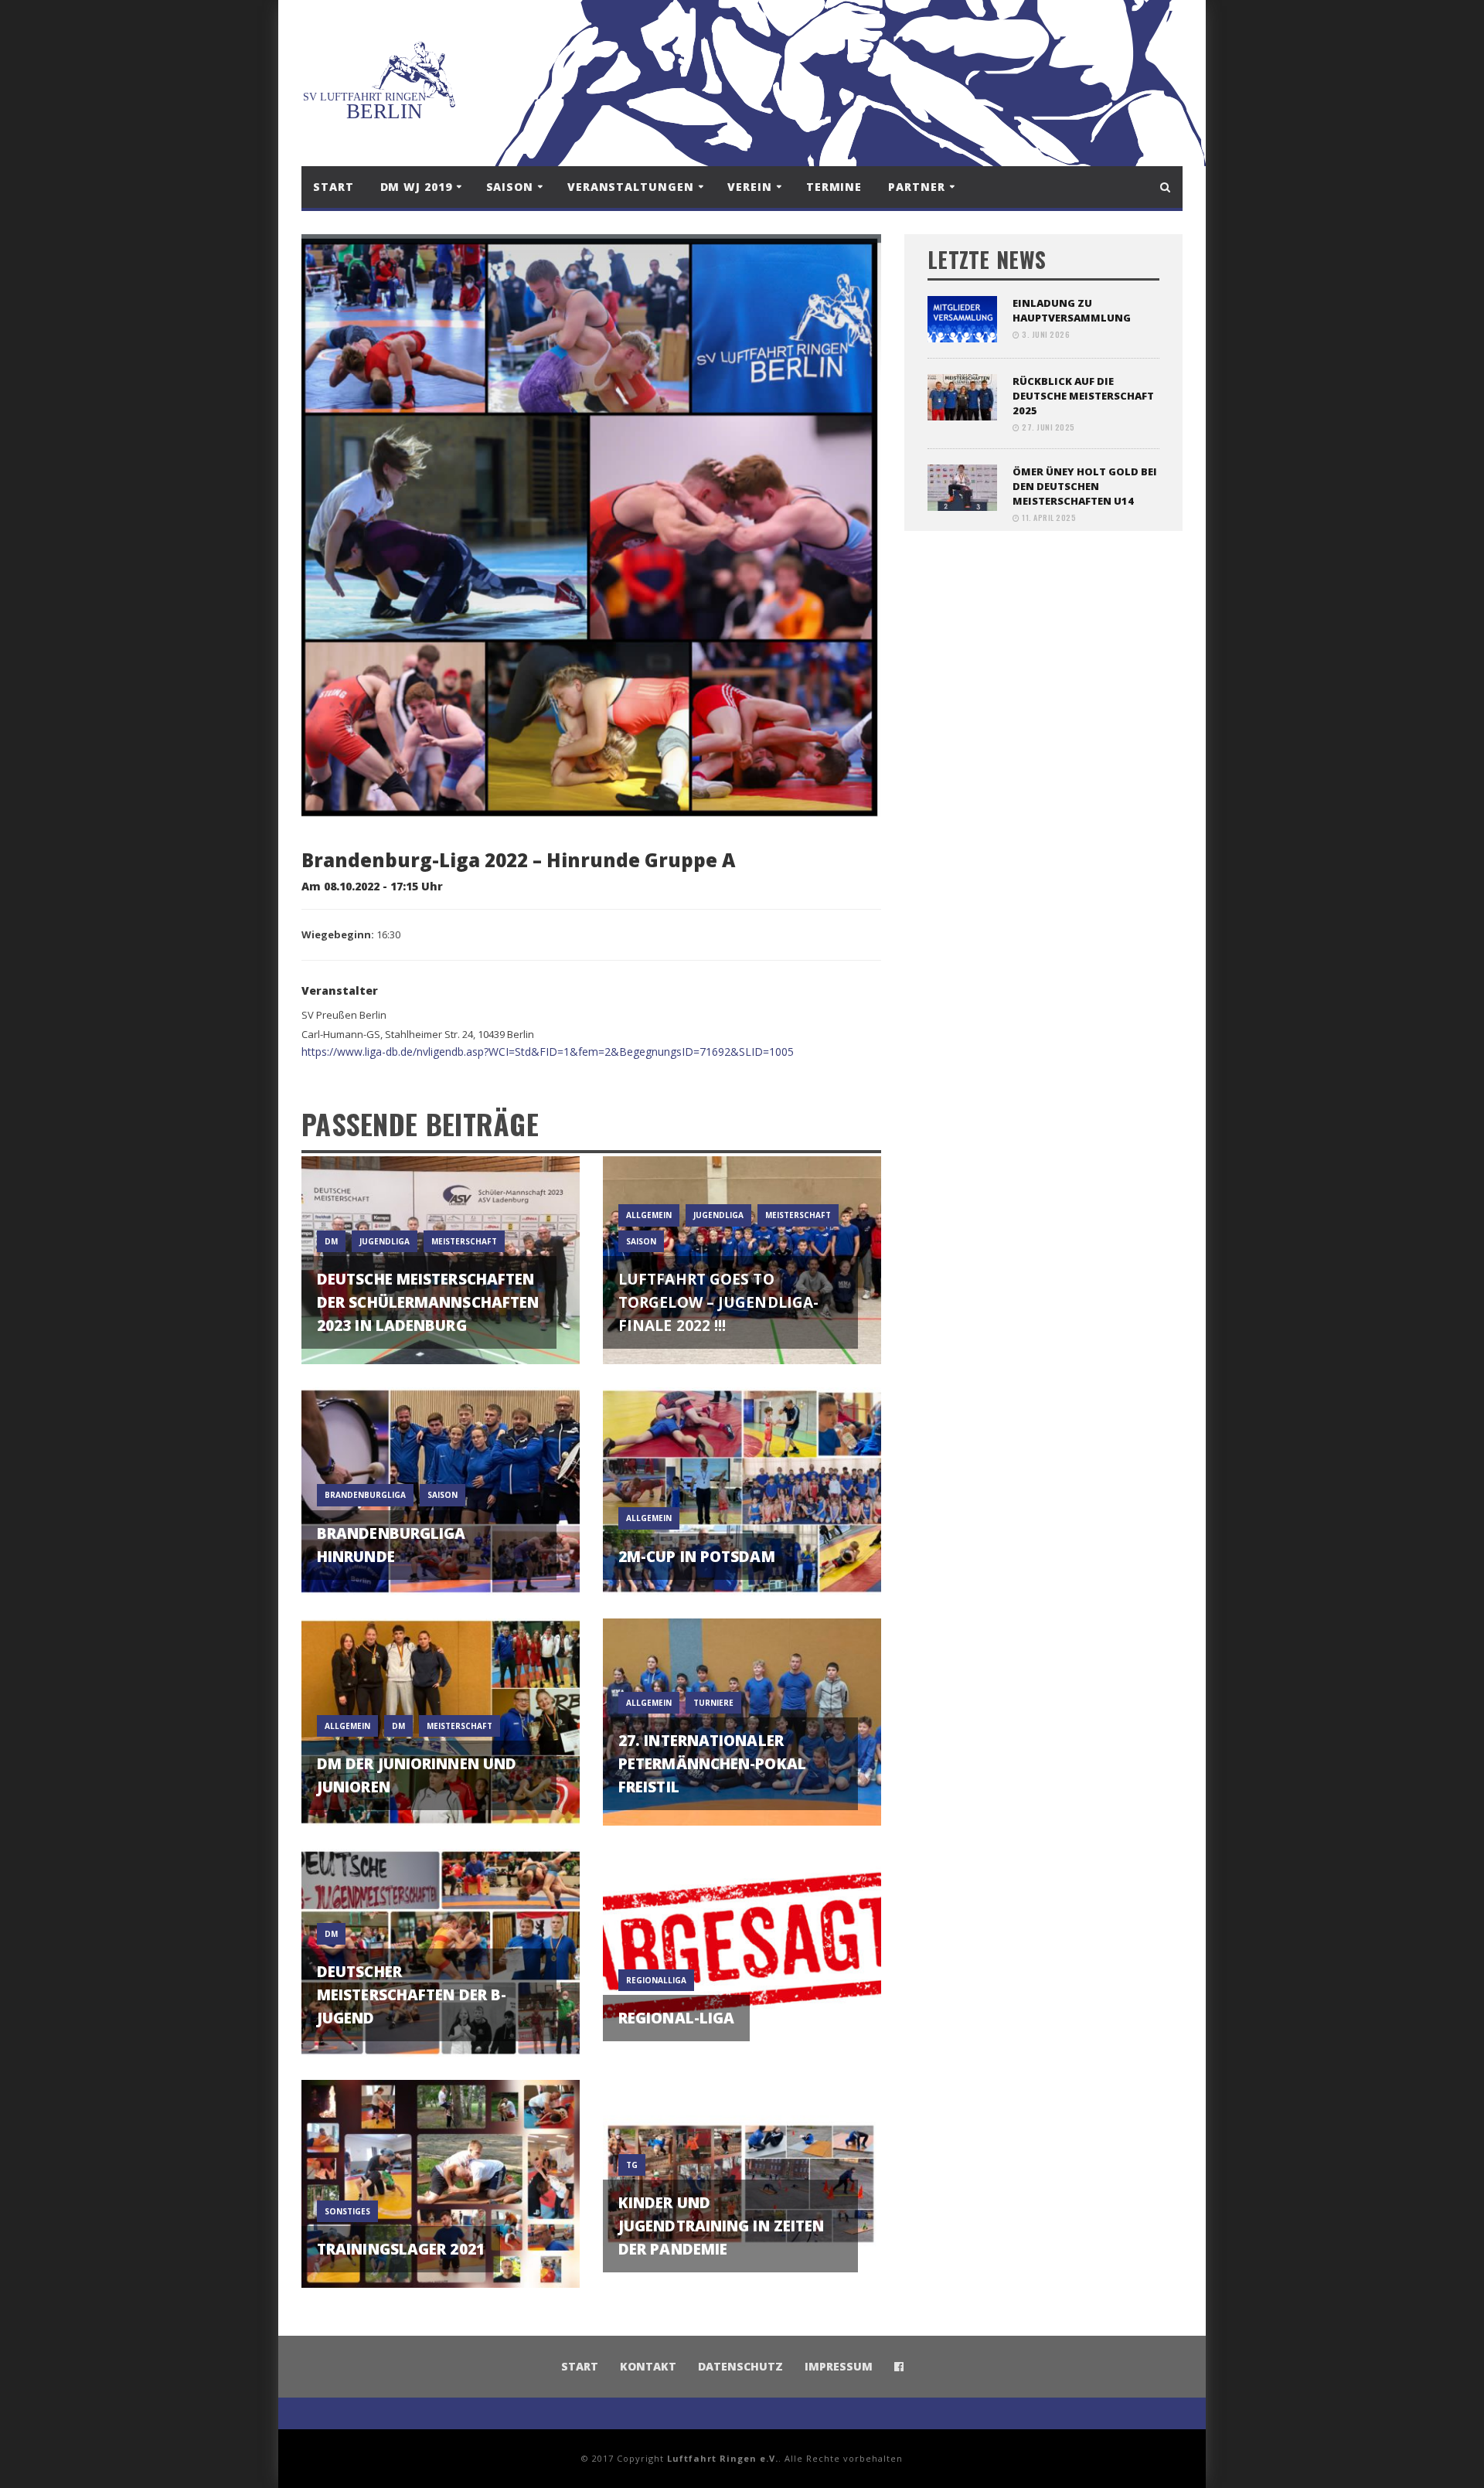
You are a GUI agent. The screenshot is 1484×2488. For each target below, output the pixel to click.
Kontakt (648, 2366)
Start (334, 187)
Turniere (713, 1703)
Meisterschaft (464, 1241)
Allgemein (649, 1215)
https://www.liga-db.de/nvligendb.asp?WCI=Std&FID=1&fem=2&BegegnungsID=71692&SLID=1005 (548, 1052)
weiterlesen (441, 1334)
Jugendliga (385, 1241)
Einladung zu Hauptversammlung (1072, 310)
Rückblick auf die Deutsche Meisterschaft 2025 (1083, 396)
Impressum (839, 2366)
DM (331, 1241)
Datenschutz (740, 2366)
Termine (834, 187)
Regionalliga (656, 1980)
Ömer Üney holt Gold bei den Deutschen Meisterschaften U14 (1085, 486)
